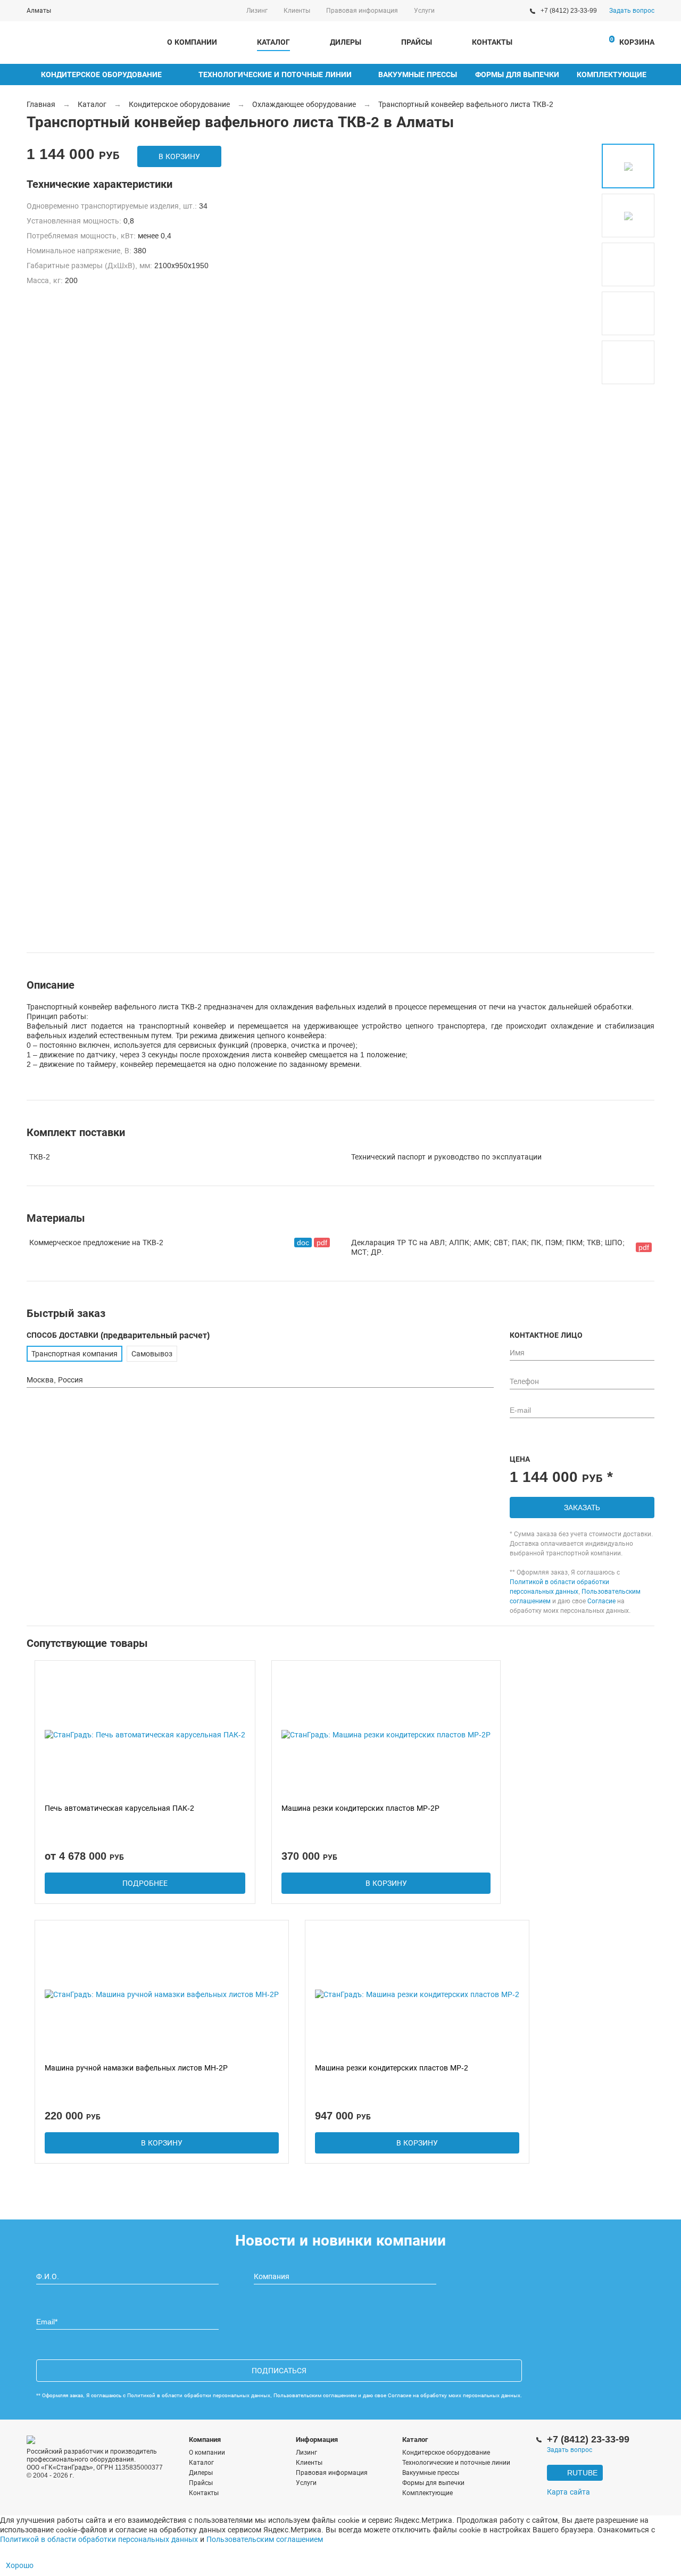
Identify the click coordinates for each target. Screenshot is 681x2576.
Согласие (601, 1601)
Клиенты (297, 11)
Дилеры (346, 42)
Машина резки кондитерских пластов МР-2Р (360, 1808)
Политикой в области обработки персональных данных (199, 2395)
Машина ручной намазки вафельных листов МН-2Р (136, 2068)
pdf (322, 1243)
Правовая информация (362, 11)
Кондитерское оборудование (101, 74)
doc (303, 1243)
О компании (192, 42)
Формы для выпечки (517, 74)
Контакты (492, 42)
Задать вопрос (632, 11)
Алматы (39, 11)
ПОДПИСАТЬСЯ (279, 2371)
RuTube (582, 2473)
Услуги (424, 11)
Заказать (582, 1508)
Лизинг (257, 11)
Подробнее (145, 1883)
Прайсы (417, 42)
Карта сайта (568, 2492)
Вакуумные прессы (418, 74)
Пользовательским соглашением (315, 2395)
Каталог (273, 42)
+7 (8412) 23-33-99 (569, 11)
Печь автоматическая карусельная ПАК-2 (119, 1808)
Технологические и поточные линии (275, 74)
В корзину (179, 156)
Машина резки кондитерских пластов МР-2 (392, 2068)
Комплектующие (612, 74)
